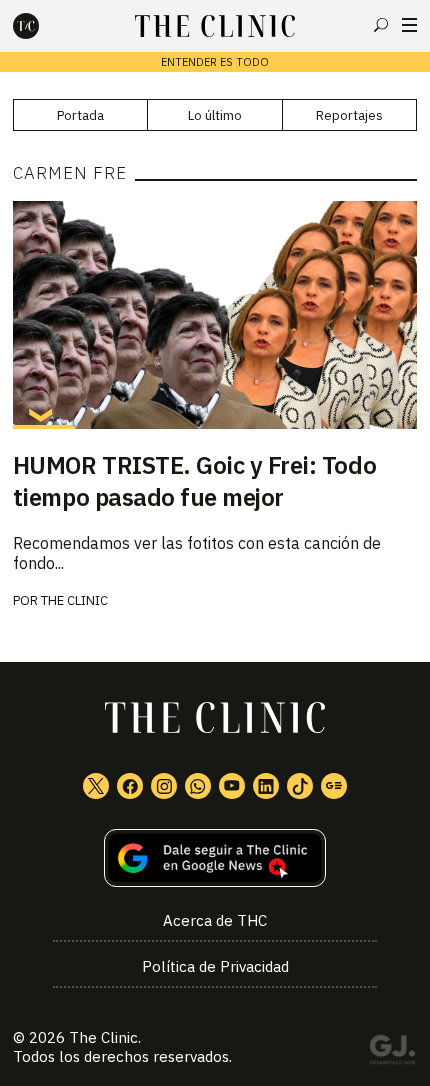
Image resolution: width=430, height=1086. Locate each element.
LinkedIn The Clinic (266, 786)
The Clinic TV (232, 786)
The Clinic (74, 600)
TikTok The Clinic (300, 786)
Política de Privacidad (215, 966)
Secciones (409, 25)
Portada (80, 115)
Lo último (215, 115)
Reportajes (349, 115)
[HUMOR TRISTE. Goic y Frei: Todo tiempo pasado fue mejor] (215, 314)
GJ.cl (392, 1053)
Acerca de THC (215, 920)
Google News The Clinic (334, 786)
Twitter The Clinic (96, 786)
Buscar (381, 25)
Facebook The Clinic (130, 786)
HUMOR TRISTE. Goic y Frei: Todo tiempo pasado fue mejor (194, 481)
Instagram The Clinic (164, 786)
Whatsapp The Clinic (198, 786)
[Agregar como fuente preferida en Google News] (215, 858)
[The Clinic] (43, 26)
